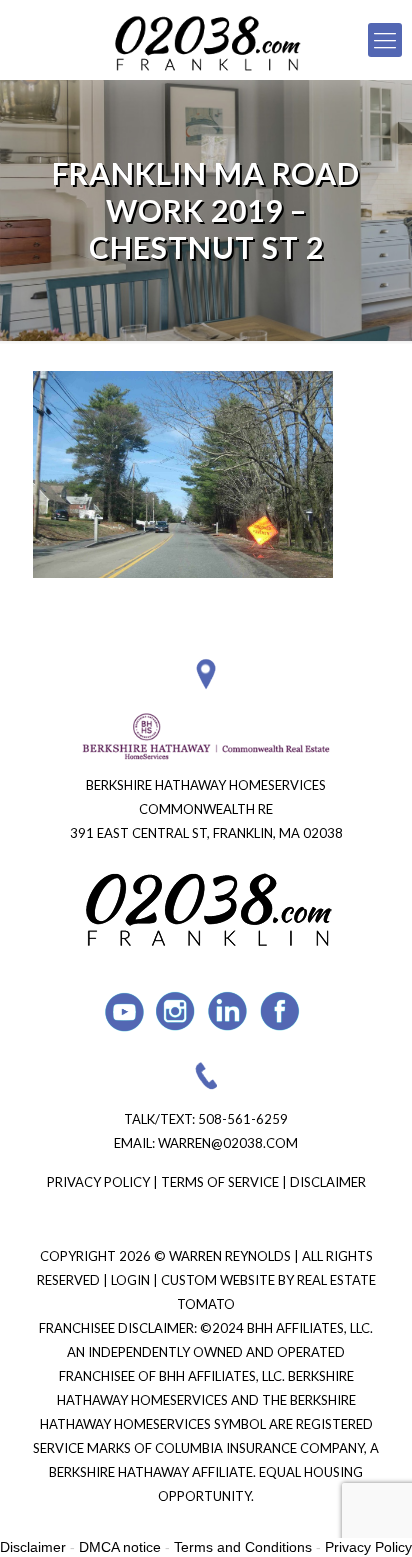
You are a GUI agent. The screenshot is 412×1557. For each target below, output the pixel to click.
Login (132, 1280)
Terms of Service (220, 1182)
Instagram (176, 1011)
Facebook (280, 1011)
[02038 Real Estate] (206, 40)
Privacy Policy (98, 1182)
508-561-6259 (243, 1119)
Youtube (124, 1011)
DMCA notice (120, 1547)
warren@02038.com (228, 1143)
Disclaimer (328, 1182)
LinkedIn (228, 1011)
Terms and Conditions (243, 1547)
